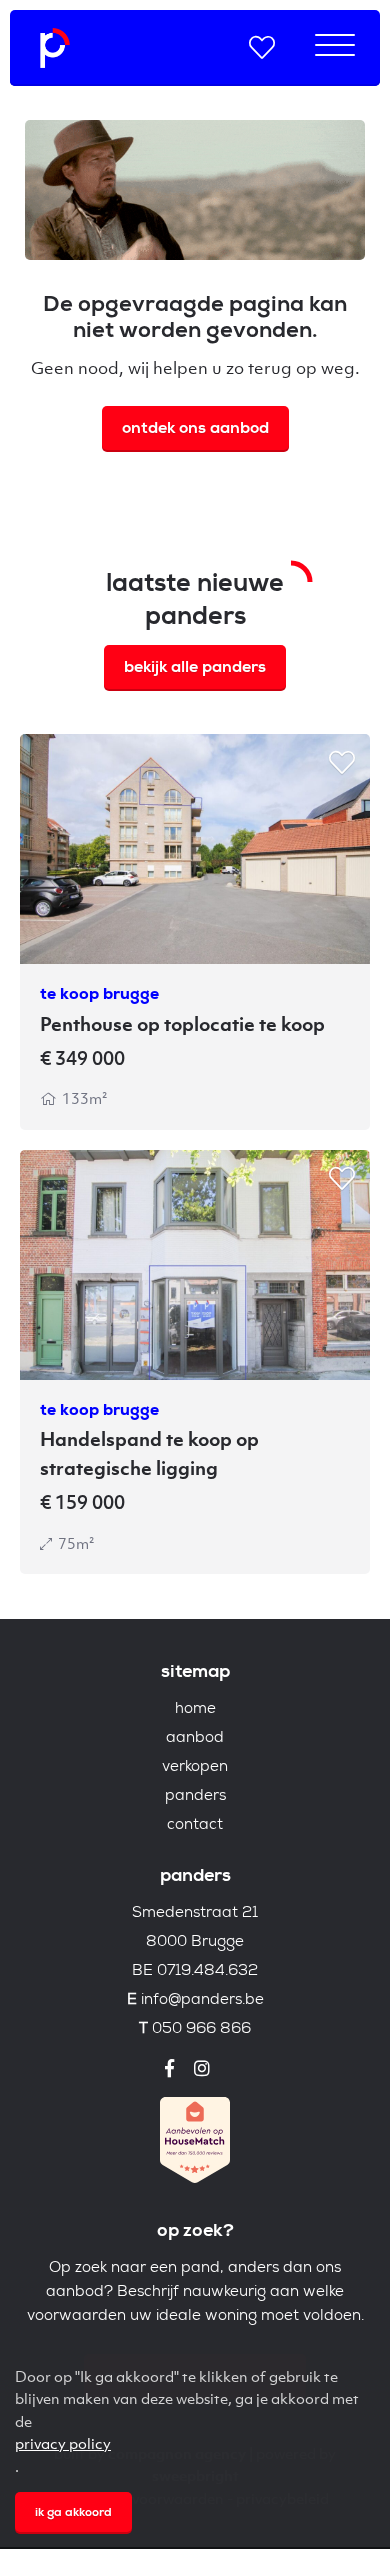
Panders (195, 1796)
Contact (195, 1825)
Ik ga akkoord (73, 2514)
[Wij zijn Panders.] (55, 48)
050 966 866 (201, 2029)
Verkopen (195, 1767)
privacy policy (63, 2443)
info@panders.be (202, 2000)
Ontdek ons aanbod (195, 430)
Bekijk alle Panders (195, 669)
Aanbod (195, 1738)
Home (195, 1709)
